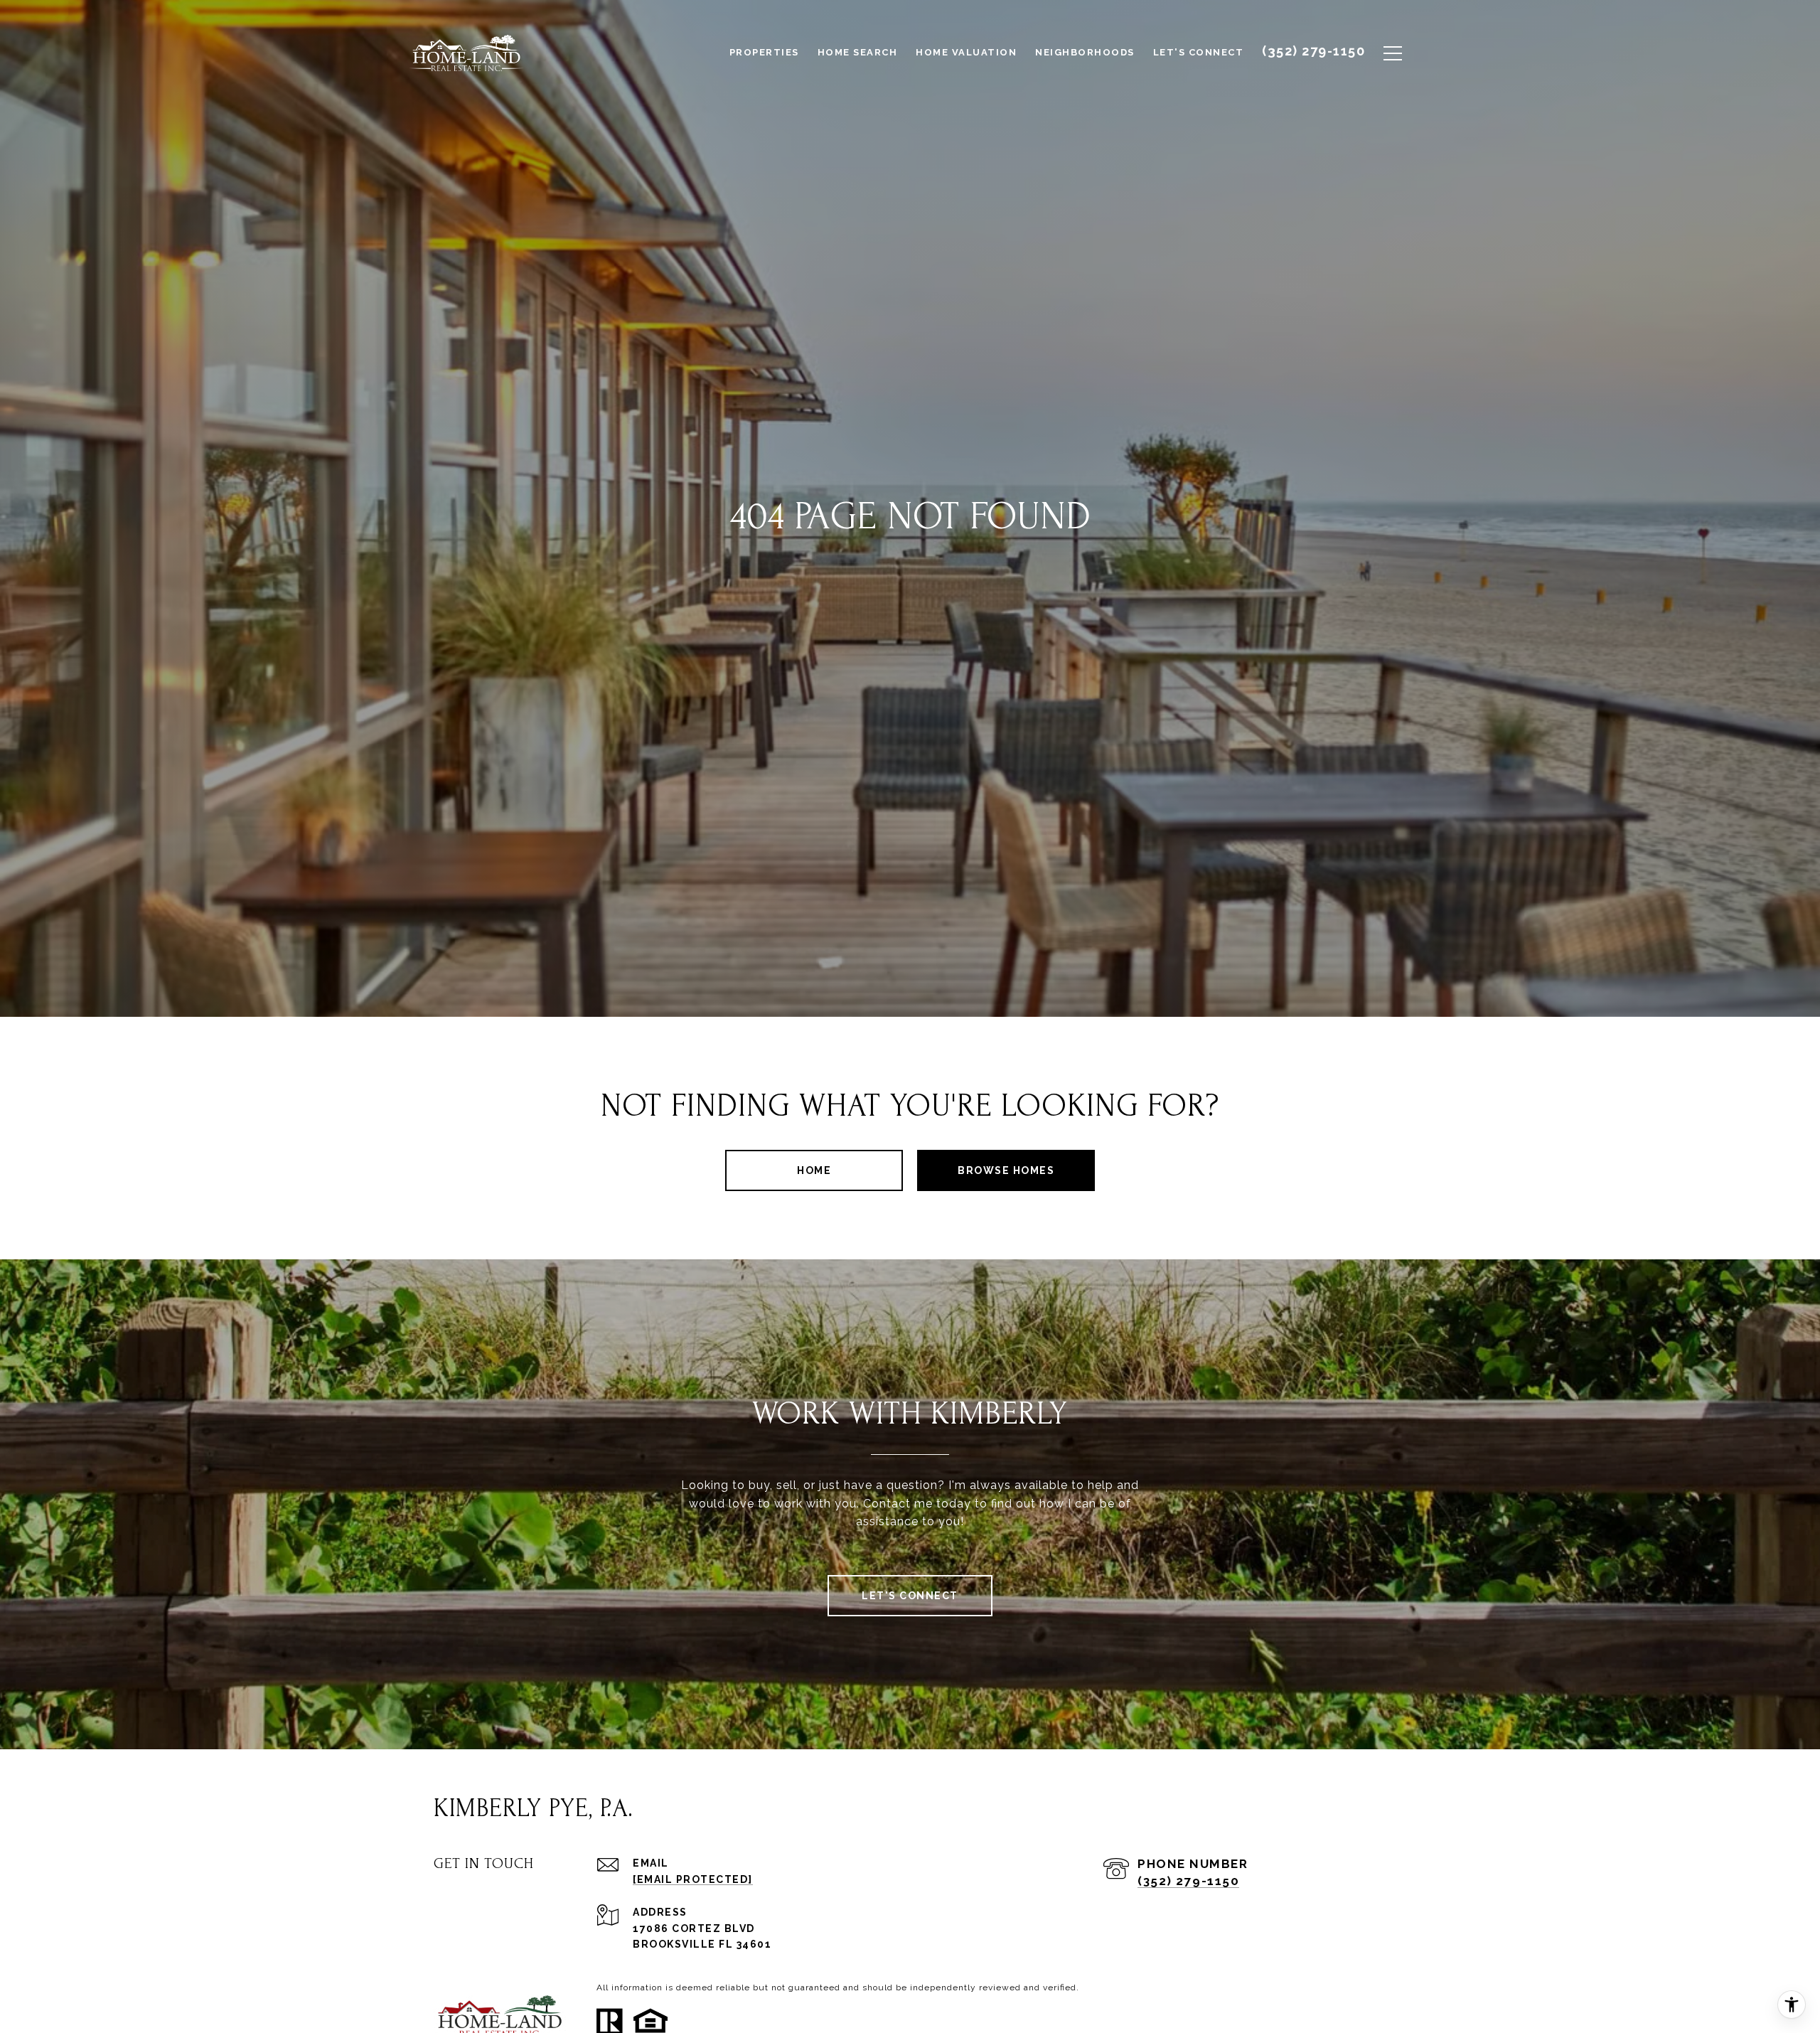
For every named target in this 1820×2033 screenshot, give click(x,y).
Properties (764, 52)
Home (814, 1170)
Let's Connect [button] (910, 1596)
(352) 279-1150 (1188, 1881)
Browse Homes (1006, 1170)
